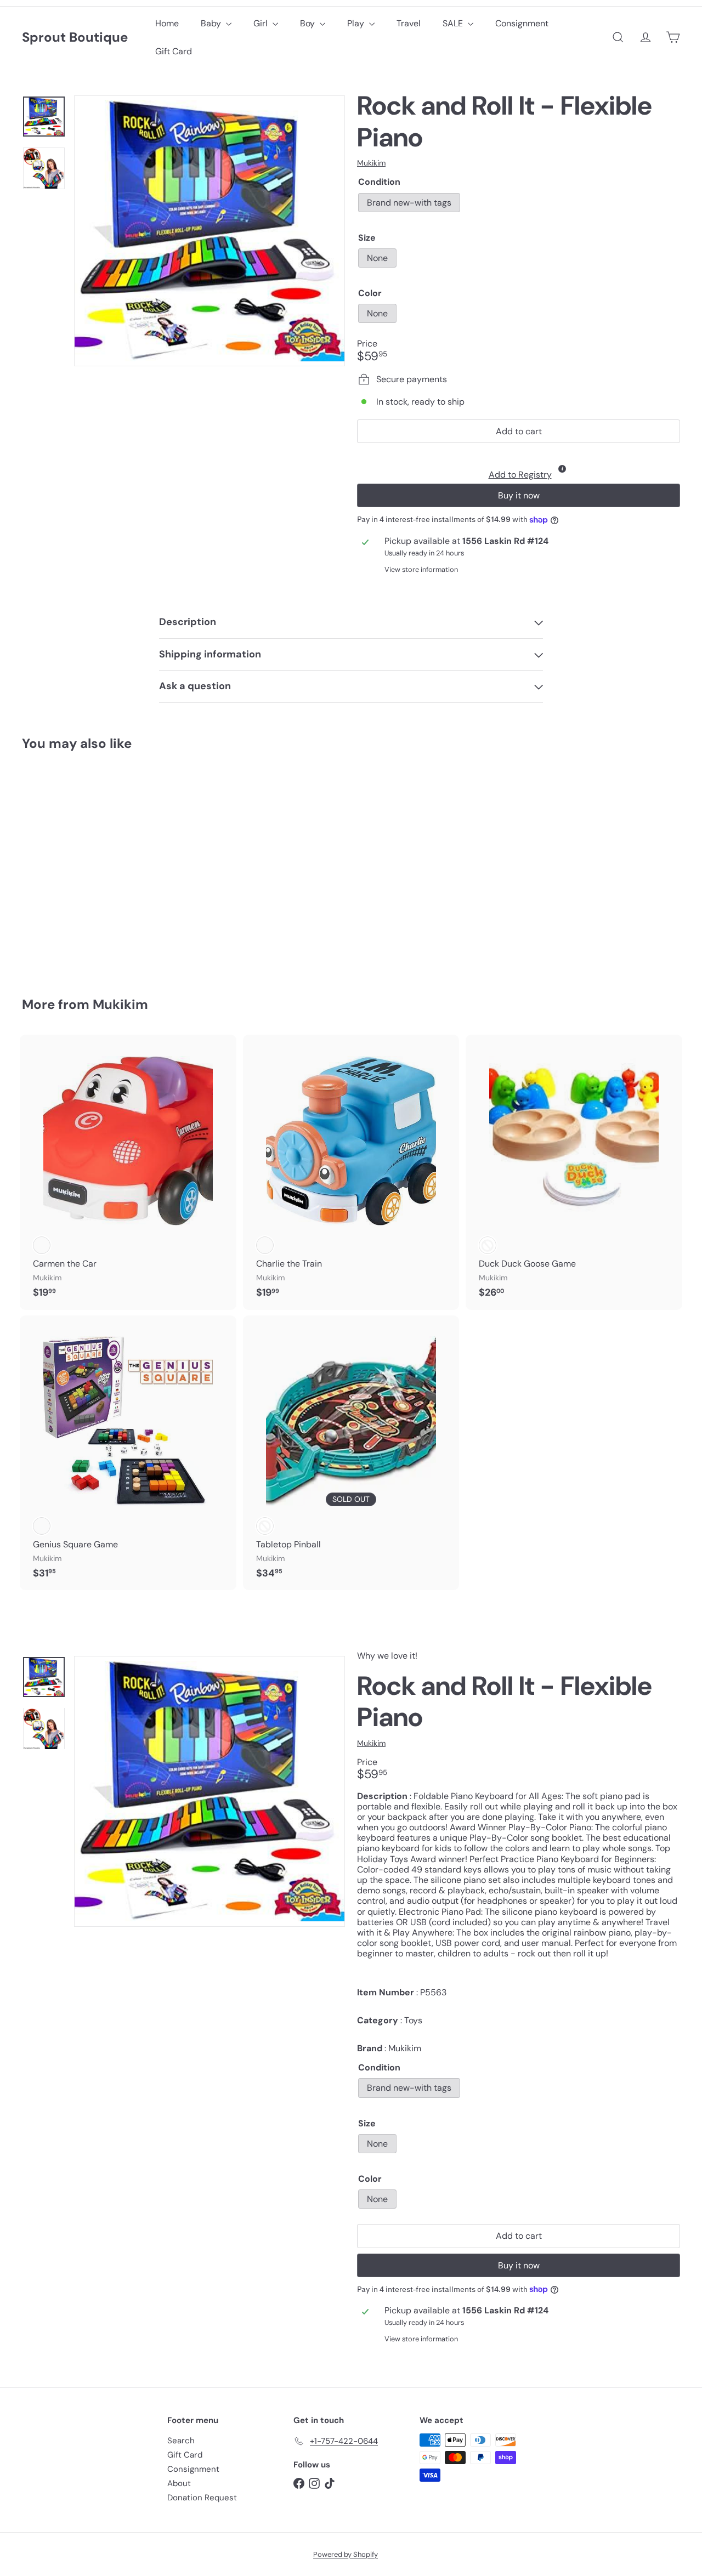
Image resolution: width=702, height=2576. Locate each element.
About (179, 2483)
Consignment (522, 23)
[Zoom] (210, 231)
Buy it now (519, 495)
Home (167, 23)
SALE (454, 23)
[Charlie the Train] (351, 1172)
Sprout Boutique (75, 38)
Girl (262, 23)
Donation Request (202, 2498)
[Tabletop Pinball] (351, 1453)
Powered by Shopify (346, 2554)
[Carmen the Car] (128, 1172)
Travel (409, 23)
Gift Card (174, 51)
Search (181, 2441)
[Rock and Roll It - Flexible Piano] (72, 866)
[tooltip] (562, 469)
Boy (308, 23)
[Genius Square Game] (128, 1453)
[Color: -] (488, 1245)
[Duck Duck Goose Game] (574, 1172)
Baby (212, 23)
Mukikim (120, 1004)
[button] (519, 466)
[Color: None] (42, 884)
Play (357, 23)
